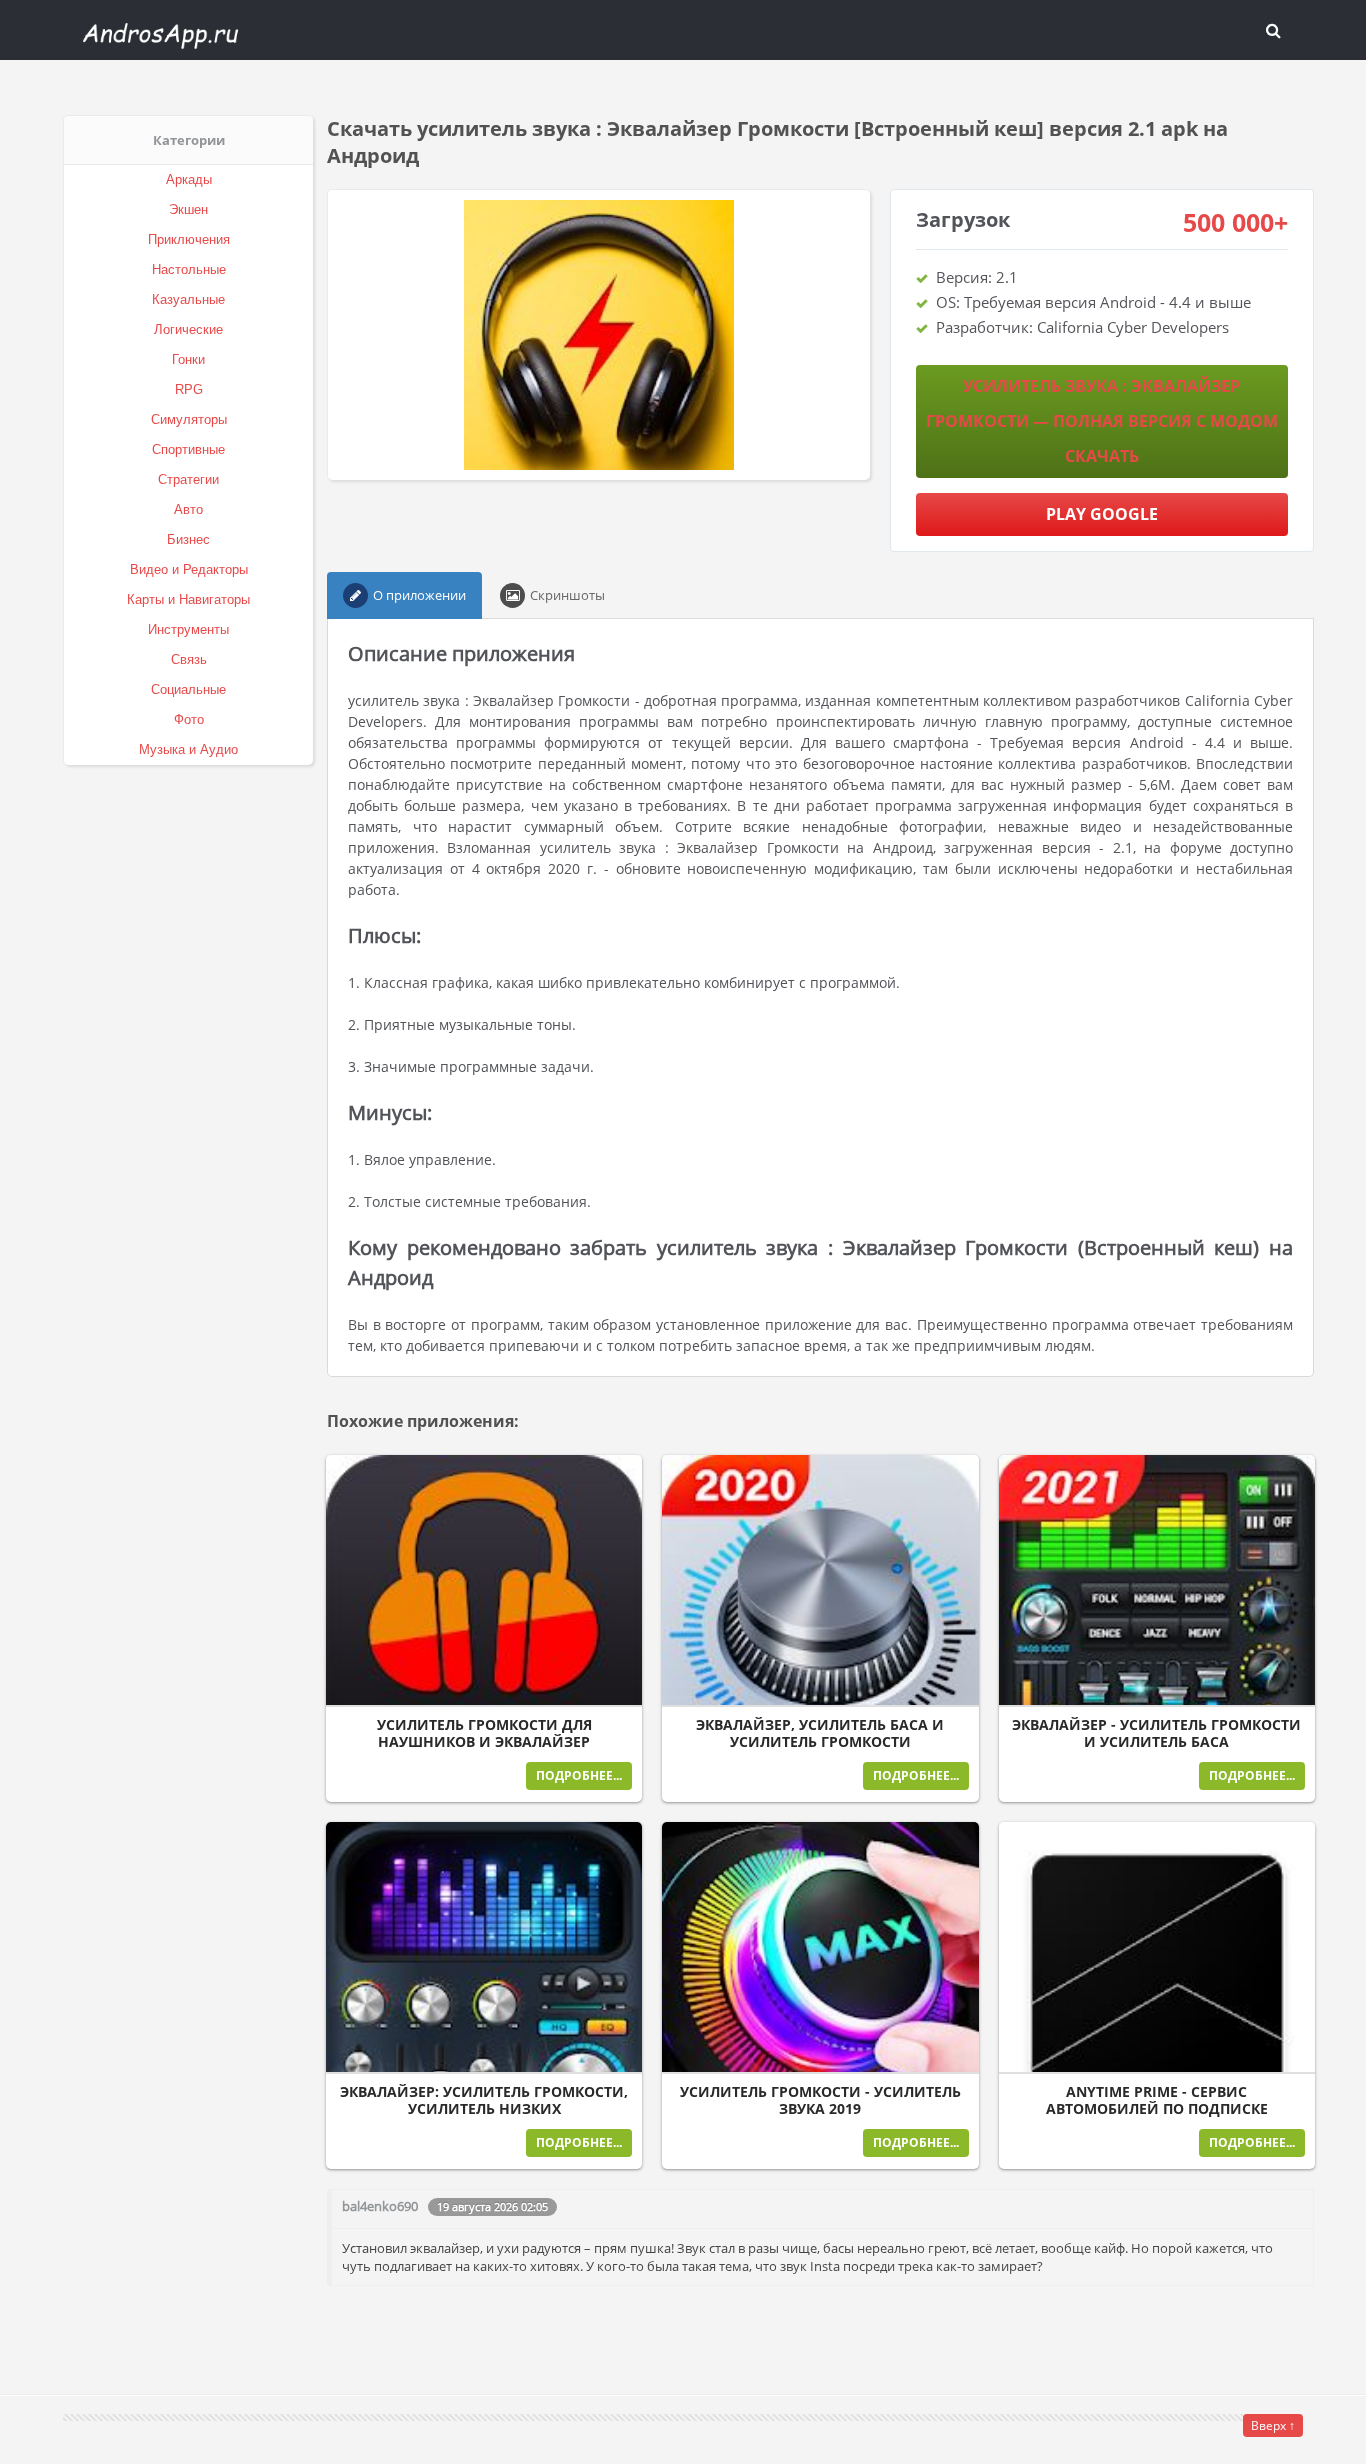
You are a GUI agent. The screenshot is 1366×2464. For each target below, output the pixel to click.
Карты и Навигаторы (188, 599)
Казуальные (188, 299)
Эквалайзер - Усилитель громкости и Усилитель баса (1156, 1733)
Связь (189, 659)
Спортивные (188, 449)
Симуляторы (189, 419)
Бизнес (188, 539)
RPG (189, 389)
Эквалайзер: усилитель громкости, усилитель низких (484, 2100)
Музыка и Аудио (188, 749)
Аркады (189, 179)
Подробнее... (579, 1775)
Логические (188, 329)
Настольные (189, 269)
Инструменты (188, 629)
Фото (189, 719)
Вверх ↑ (1273, 2425)
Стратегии (188, 479)
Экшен (188, 209)
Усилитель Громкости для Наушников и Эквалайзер (484, 1733)
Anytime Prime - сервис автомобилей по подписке (1157, 2100)
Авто (188, 509)
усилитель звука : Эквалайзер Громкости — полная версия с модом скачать (1102, 421)
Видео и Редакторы (189, 569)
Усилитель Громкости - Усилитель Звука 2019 (820, 2100)
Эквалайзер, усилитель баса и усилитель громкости (820, 1733)
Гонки (188, 359)
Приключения (189, 239)
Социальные (188, 689)
